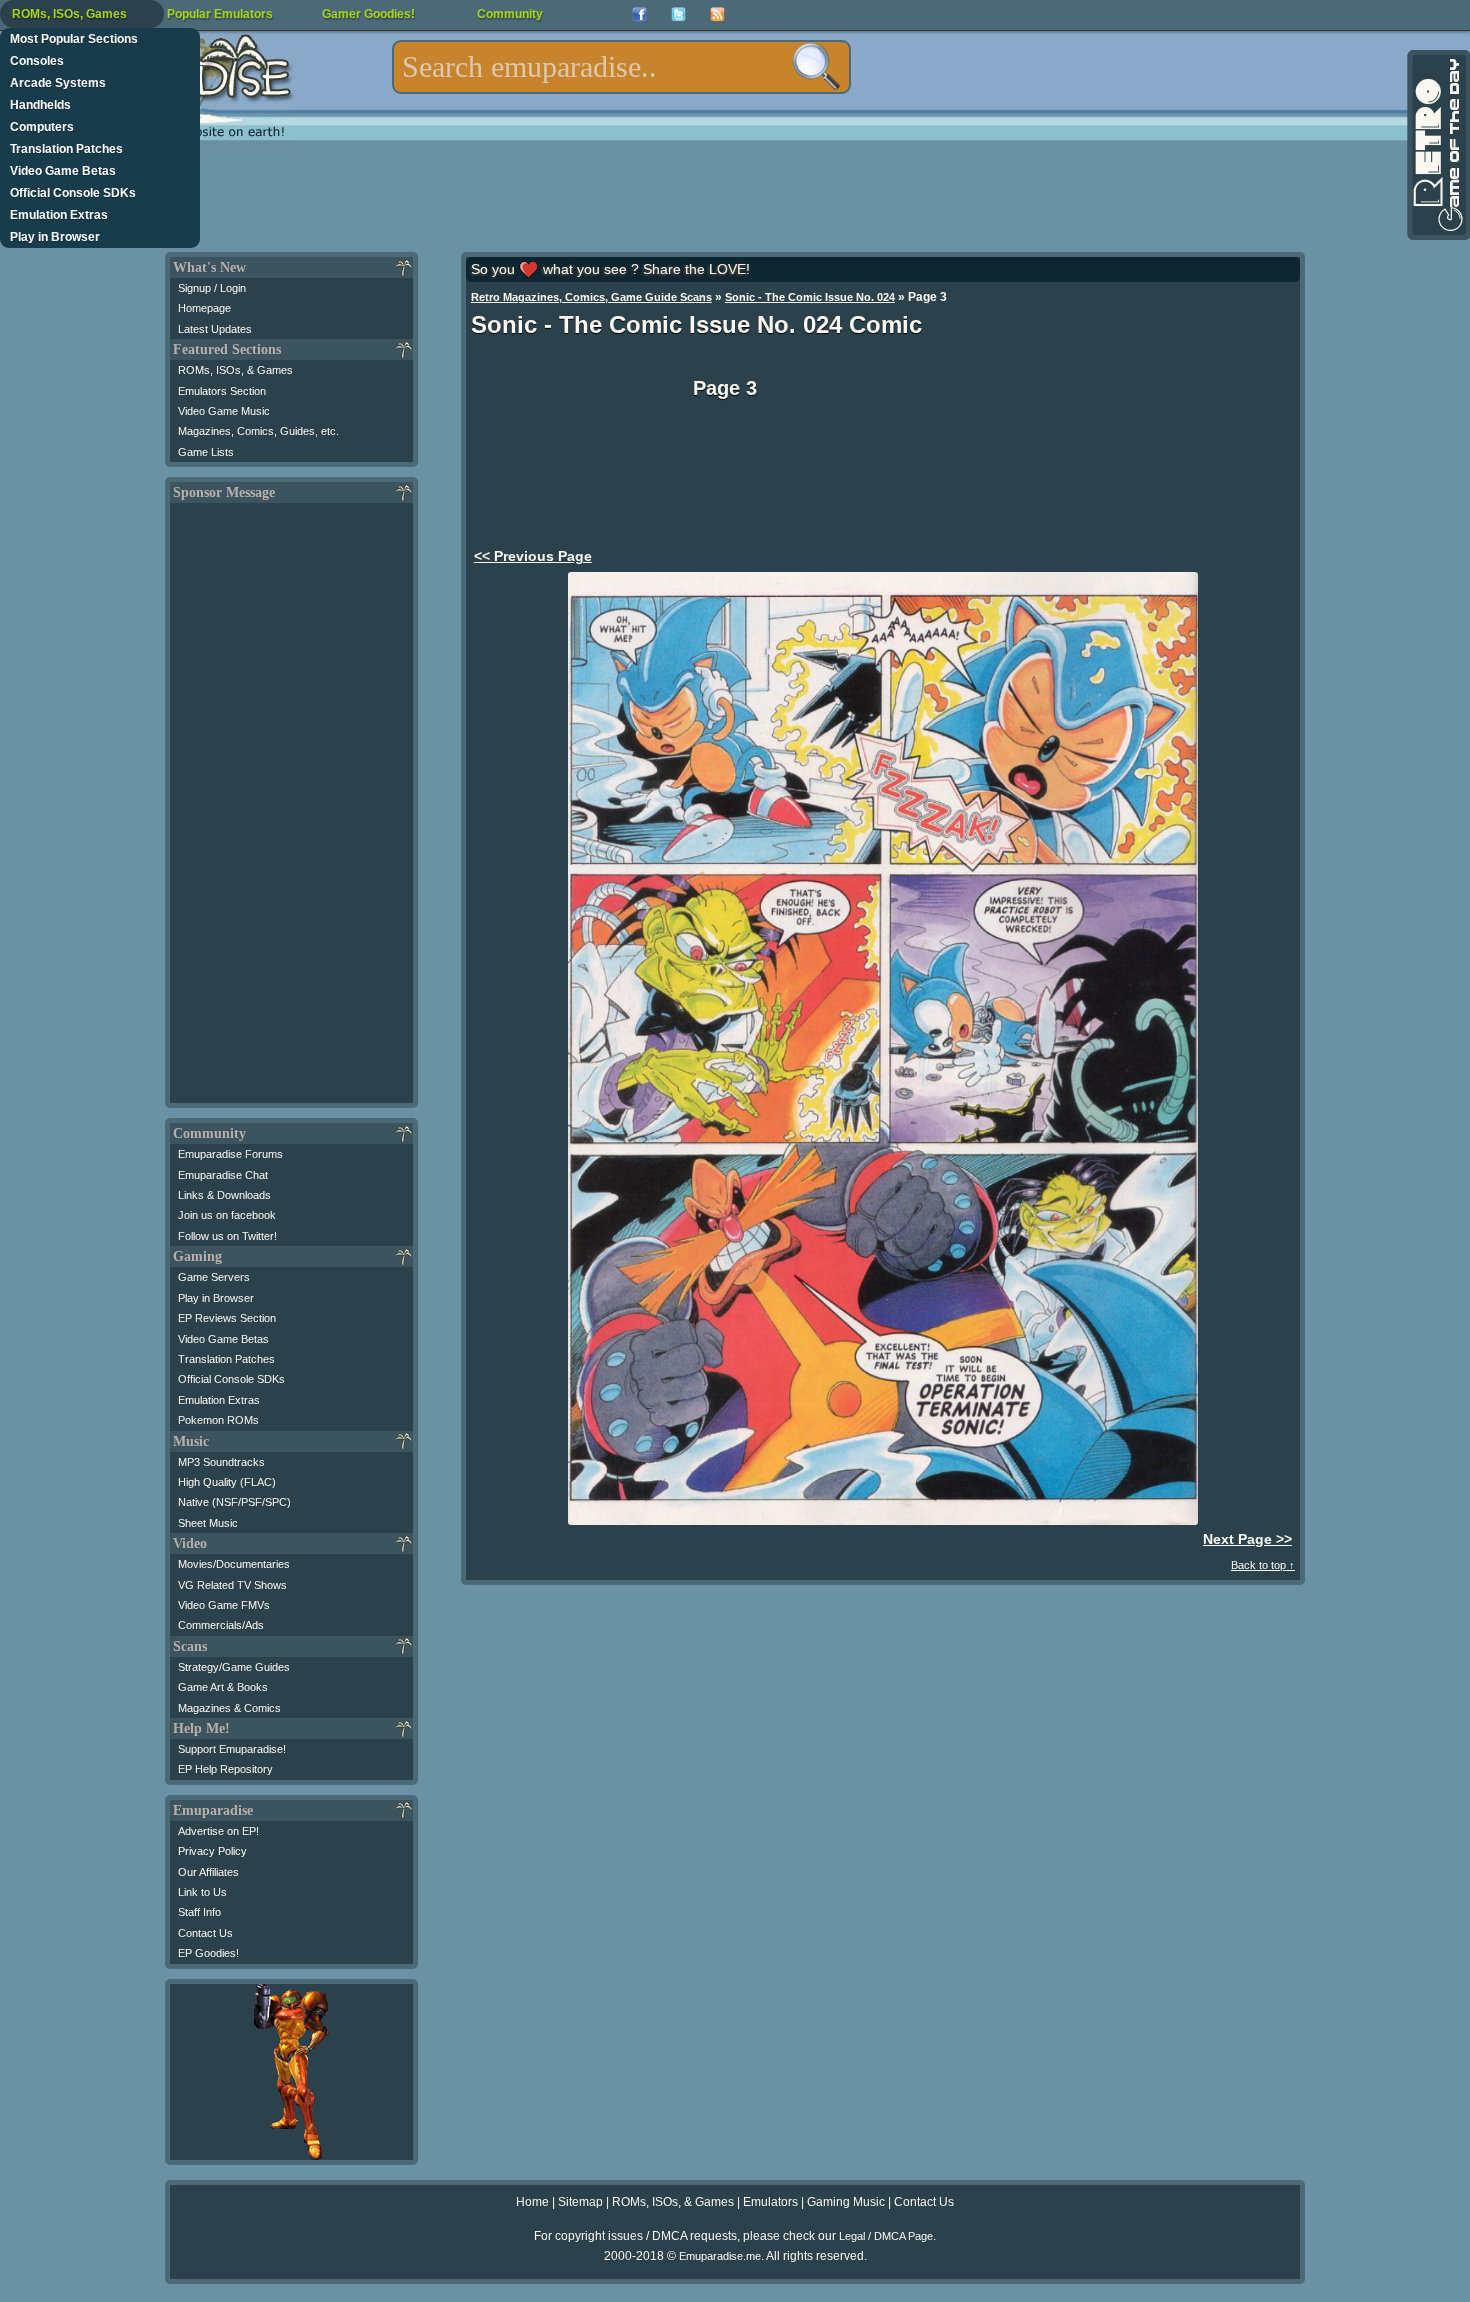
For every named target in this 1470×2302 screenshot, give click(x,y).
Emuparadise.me (720, 2256)
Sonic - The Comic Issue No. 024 (810, 297)
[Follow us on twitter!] (678, 14)
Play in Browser (55, 237)
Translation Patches (66, 149)
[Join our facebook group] (639, 14)
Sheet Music (208, 1523)
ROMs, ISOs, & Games (235, 370)
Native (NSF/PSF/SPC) (234, 1502)
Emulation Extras (59, 215)
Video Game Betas (63, 171)
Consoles (37, 61)
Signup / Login (212, 288)
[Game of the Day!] (1437, 145)
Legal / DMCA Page (886, 2236)
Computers (42, 127)
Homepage (204, 308)
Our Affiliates (208, 1872)
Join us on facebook (227, 1215)
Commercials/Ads (221, 1625)
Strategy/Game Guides (234, 1667)
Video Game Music (224, 411)
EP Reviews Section (227, 1318)
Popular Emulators (220, 14)
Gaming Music (846, 2202)
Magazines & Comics (229, 1708)
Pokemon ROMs (218, 1420)
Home (532, 2202)
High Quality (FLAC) (227, 1482)
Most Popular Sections (74, 39)
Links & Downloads (224, 1195)
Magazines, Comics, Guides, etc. (258, 431)
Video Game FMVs (224, 1605)
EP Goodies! (208, 1953)
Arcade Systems (58, 83)
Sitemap (580, 2202)
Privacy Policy (212, 1851)
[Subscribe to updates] (717, 14)
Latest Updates (215, 329)
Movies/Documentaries (234, 1564)
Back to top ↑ (1263, 1565)
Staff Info (199, 1912)
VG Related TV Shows (232, 1585)
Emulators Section (222, 391)
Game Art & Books (223, 1687)
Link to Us (202, 1892)
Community (510, 14)
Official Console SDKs (73, 193)
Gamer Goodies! (368, 14)
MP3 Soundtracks (221, 1462)
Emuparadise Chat (223, 1175)
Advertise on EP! (218, 1831)
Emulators (770, 2202)
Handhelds (40, 105)
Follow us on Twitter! (227, 1236)
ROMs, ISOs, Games (69, 14)
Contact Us (205, 1933)
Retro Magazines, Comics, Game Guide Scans (591, 297)
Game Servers (214, 1277)
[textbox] (621, 67)
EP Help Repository (225, 1769)
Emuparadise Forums (230, 1154)
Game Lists (206, 452)
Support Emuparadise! (232, 1749)
